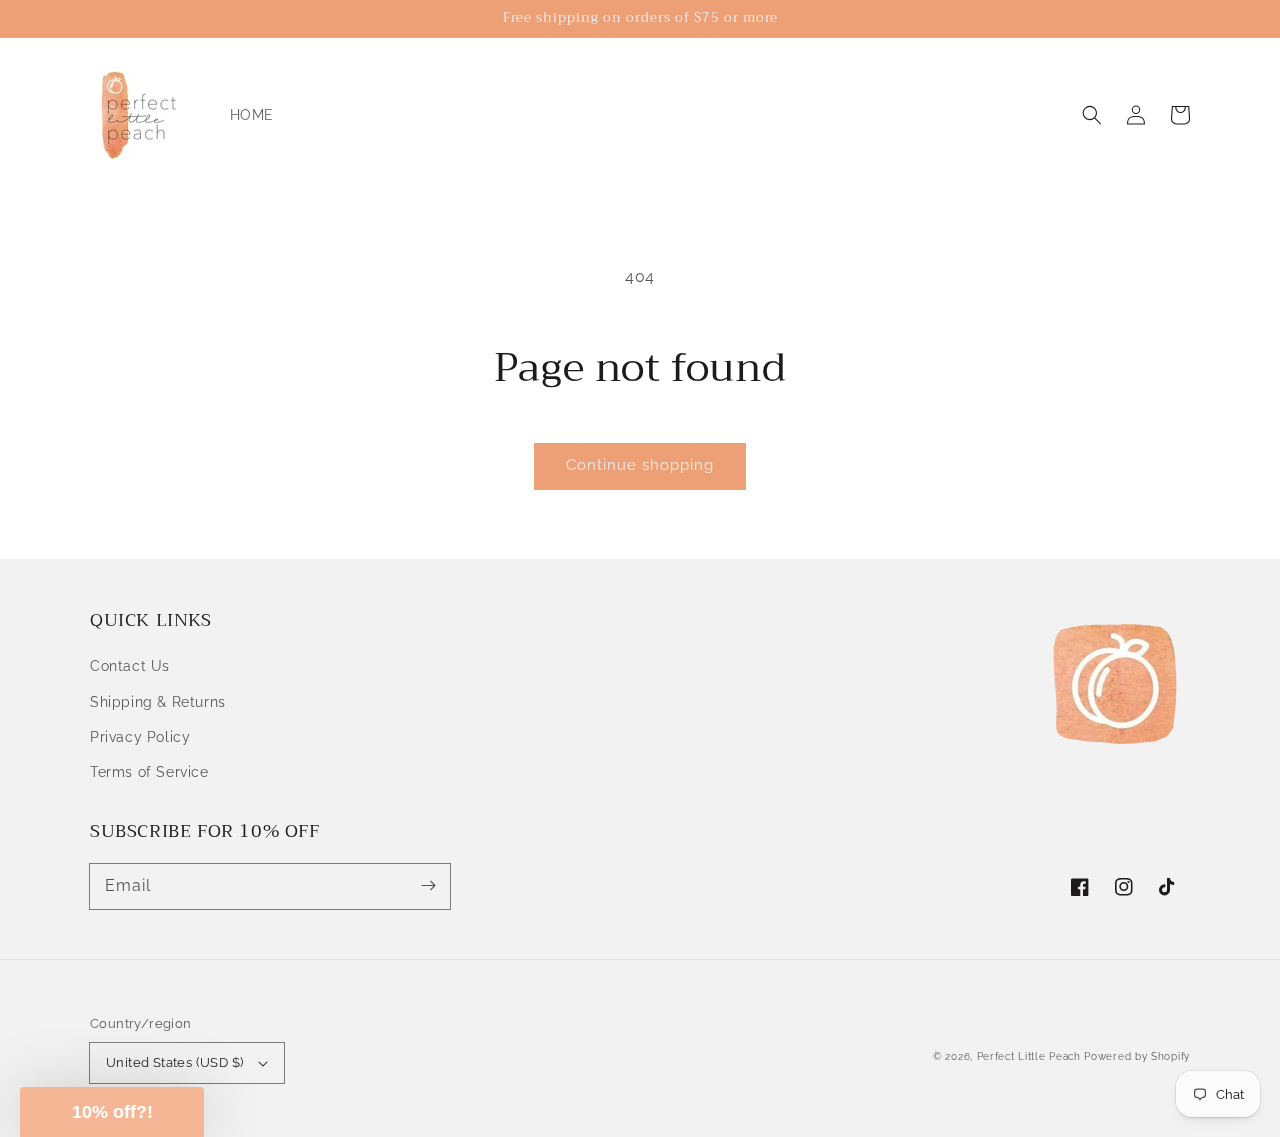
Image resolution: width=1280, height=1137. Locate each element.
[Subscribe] (428, 886)
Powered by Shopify (1137, 1056)
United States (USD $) (174, 1062)
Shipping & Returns (158, 702)
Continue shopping (640, 465)
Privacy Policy (140, 737)
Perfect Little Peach (1029, 1056)
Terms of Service (149, 772)
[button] (1092, 115)
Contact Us (130, 666)
